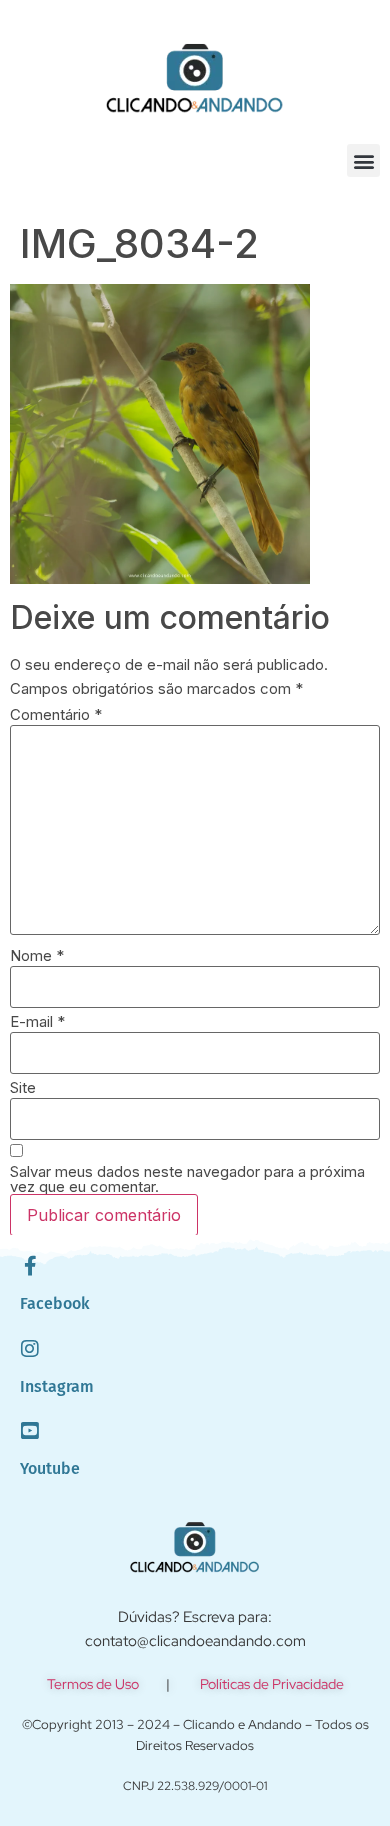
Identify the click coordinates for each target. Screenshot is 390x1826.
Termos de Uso (93, 1684)
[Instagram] (30, 1349)
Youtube (50, 1468)
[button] (363, 160)
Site (23, 1087)
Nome (37, 955)
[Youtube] (30, 1431)
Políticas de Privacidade (272, 1684)
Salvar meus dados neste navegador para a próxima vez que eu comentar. (187, 1179)
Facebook (55, 1303)
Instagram (57, 1386)
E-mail (37, 1021)
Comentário (56, 714)
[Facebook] (30, 1266)
